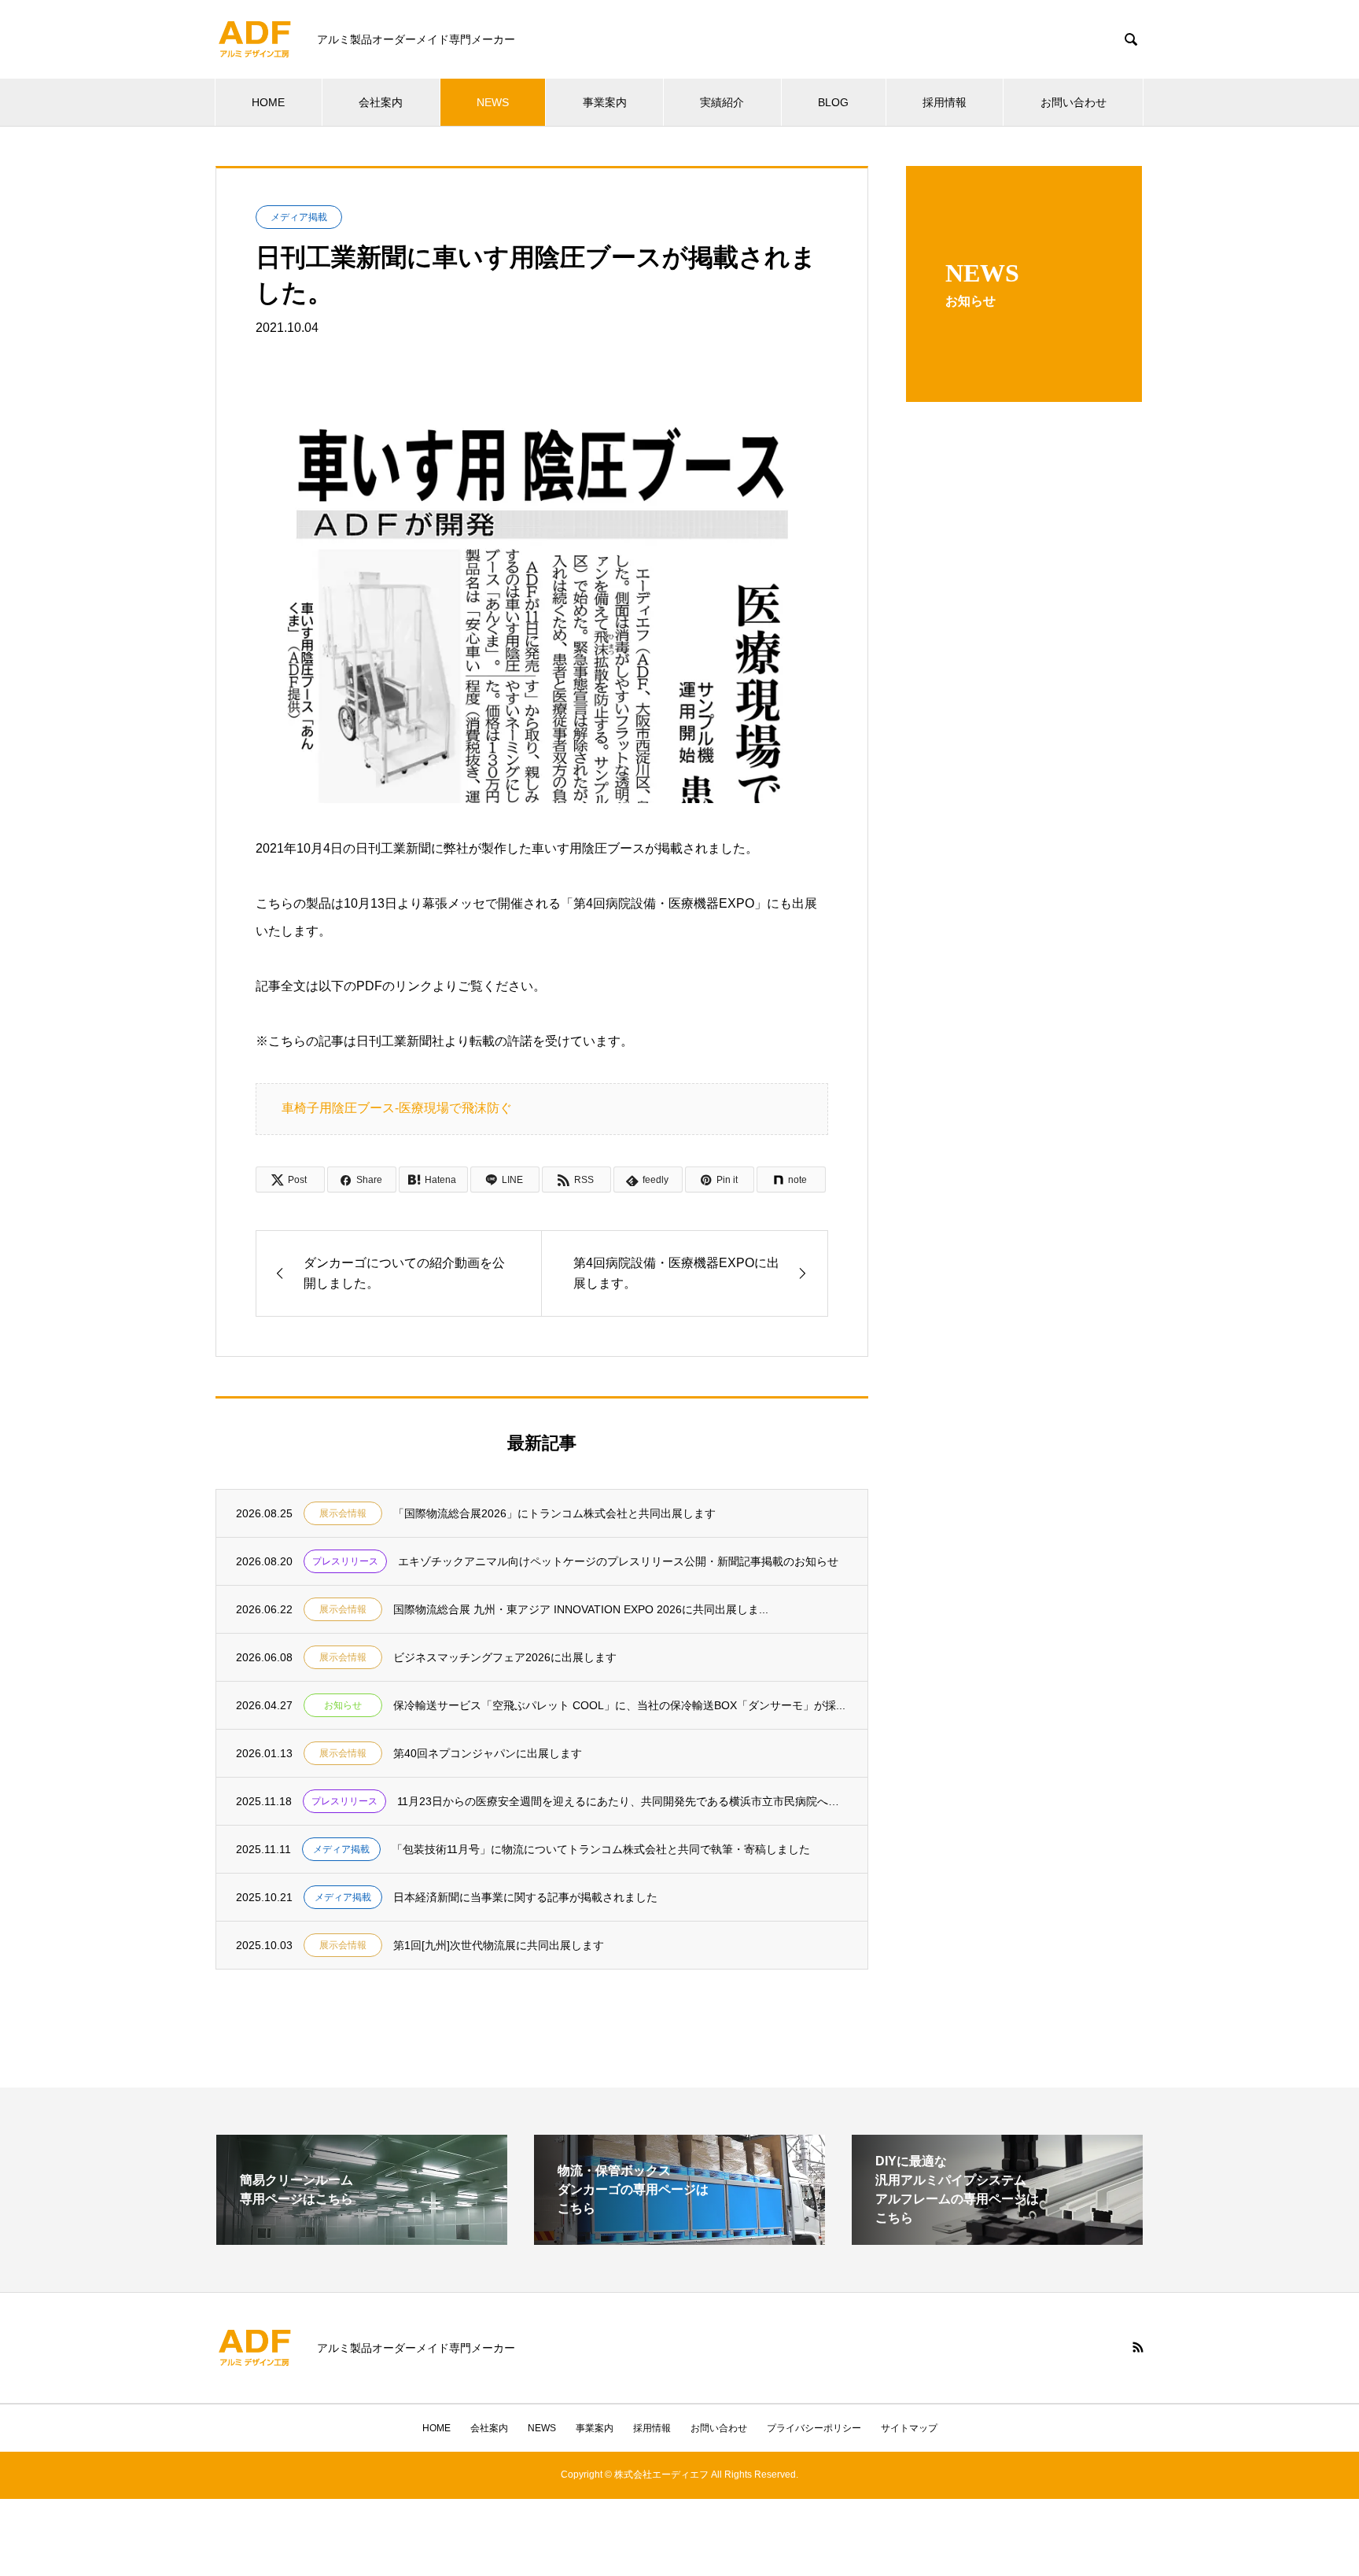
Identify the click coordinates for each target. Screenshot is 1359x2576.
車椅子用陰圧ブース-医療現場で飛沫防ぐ (397, 1108)
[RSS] (1138, 2347)
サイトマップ (909, 2428)
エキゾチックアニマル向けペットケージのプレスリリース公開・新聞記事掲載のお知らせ (618, 1561)
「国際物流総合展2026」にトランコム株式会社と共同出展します (554, 1513)
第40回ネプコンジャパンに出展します (488, 1753)
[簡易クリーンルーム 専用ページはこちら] (362, 2238)
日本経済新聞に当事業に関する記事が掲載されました (525, 1897)
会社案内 (381, 102)
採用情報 (945, 102)
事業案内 (605, 102)
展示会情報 (343, 1513)
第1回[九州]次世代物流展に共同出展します (499, 1945)
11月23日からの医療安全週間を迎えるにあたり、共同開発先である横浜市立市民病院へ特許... (622, 1801)
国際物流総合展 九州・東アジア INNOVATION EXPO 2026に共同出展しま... (581, 1609)
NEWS (493, 102)
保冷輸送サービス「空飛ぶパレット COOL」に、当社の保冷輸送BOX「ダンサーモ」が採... (619, 1705)
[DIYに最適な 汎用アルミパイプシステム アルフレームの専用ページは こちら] (997, 2238)
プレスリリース (345, 1561)
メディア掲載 (299, 217)
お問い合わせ (1074, 102)
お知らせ (343, 1705)
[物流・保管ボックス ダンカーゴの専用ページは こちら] (679, 2238)
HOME (268, 102)
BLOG (833, 102)
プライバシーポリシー (814, 2428)
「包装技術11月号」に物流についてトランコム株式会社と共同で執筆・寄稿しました (601, 1849)
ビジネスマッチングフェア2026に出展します (505, 1657)
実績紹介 (722, 102)
